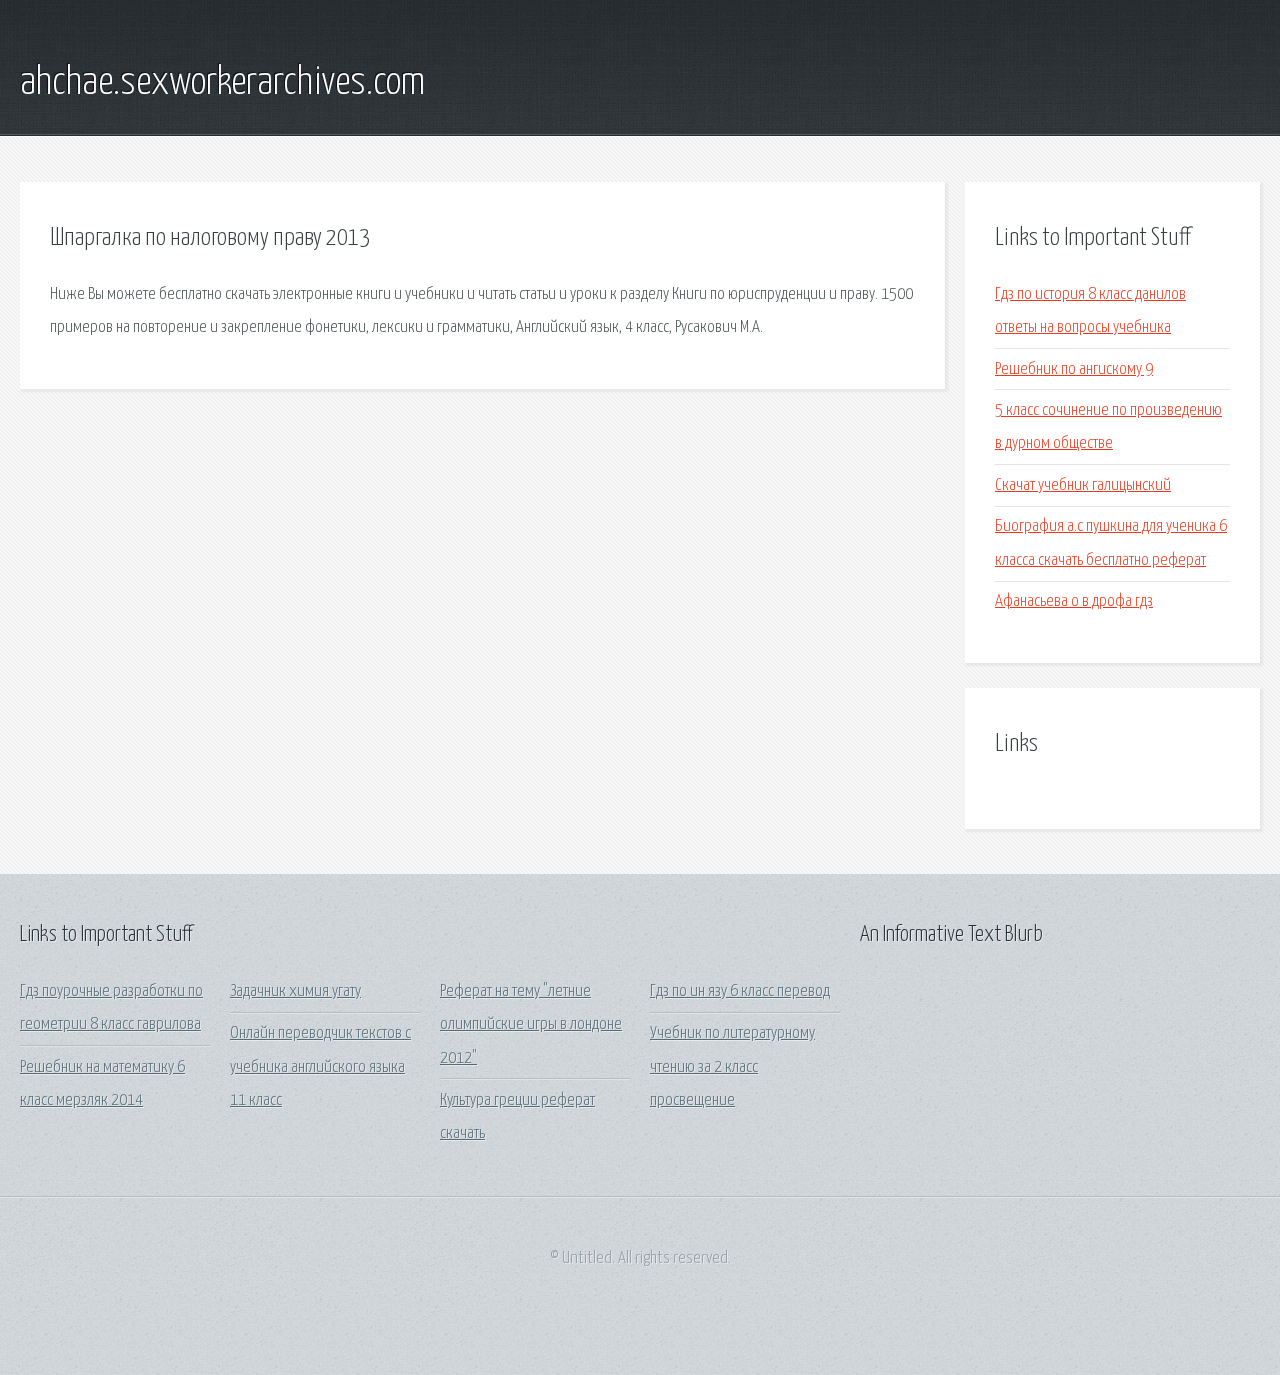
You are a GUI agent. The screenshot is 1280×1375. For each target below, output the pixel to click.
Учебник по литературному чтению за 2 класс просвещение (732, 1067)
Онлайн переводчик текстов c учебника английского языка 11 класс (320, 1067)
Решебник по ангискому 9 (1074, 369)
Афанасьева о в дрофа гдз (1074, 601)
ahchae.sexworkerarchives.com (222, 83)
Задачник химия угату (295, 991)
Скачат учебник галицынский (1083, 485)
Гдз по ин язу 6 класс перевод (740, 991)
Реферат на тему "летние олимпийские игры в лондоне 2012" (531, 1025)
